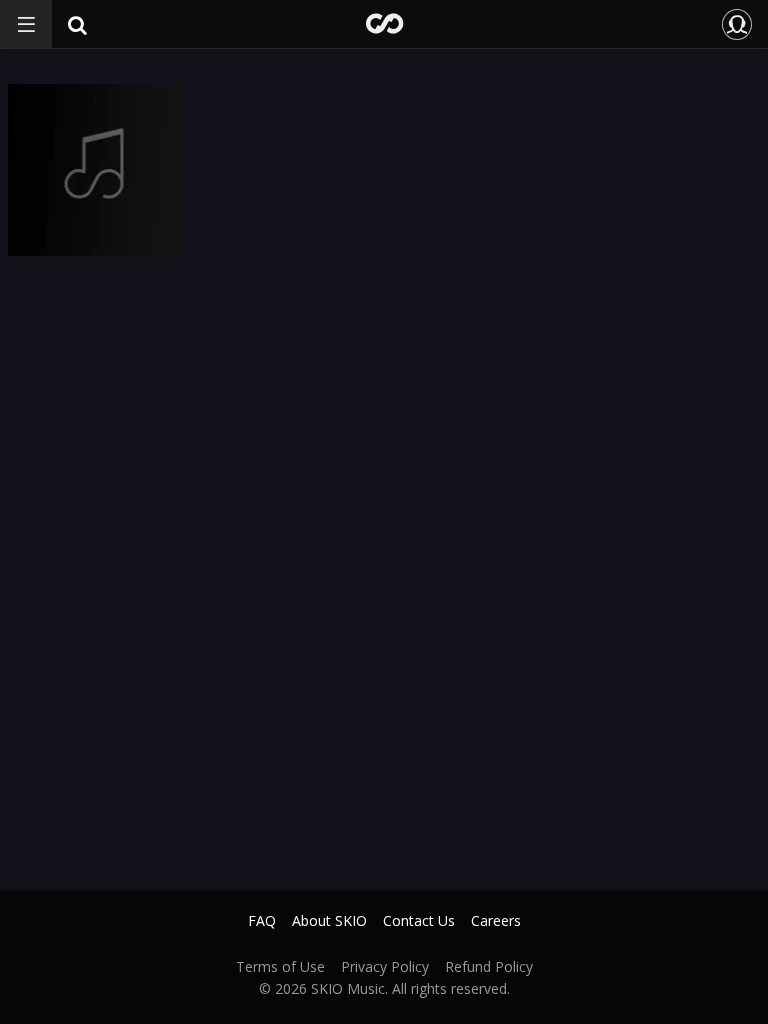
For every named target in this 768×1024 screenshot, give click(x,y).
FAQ (262, 921)
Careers (496, 921)
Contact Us (419, 921)
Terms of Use (280, 967)
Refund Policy (489, 967)
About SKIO (329, 921)
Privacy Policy (385, 967)
